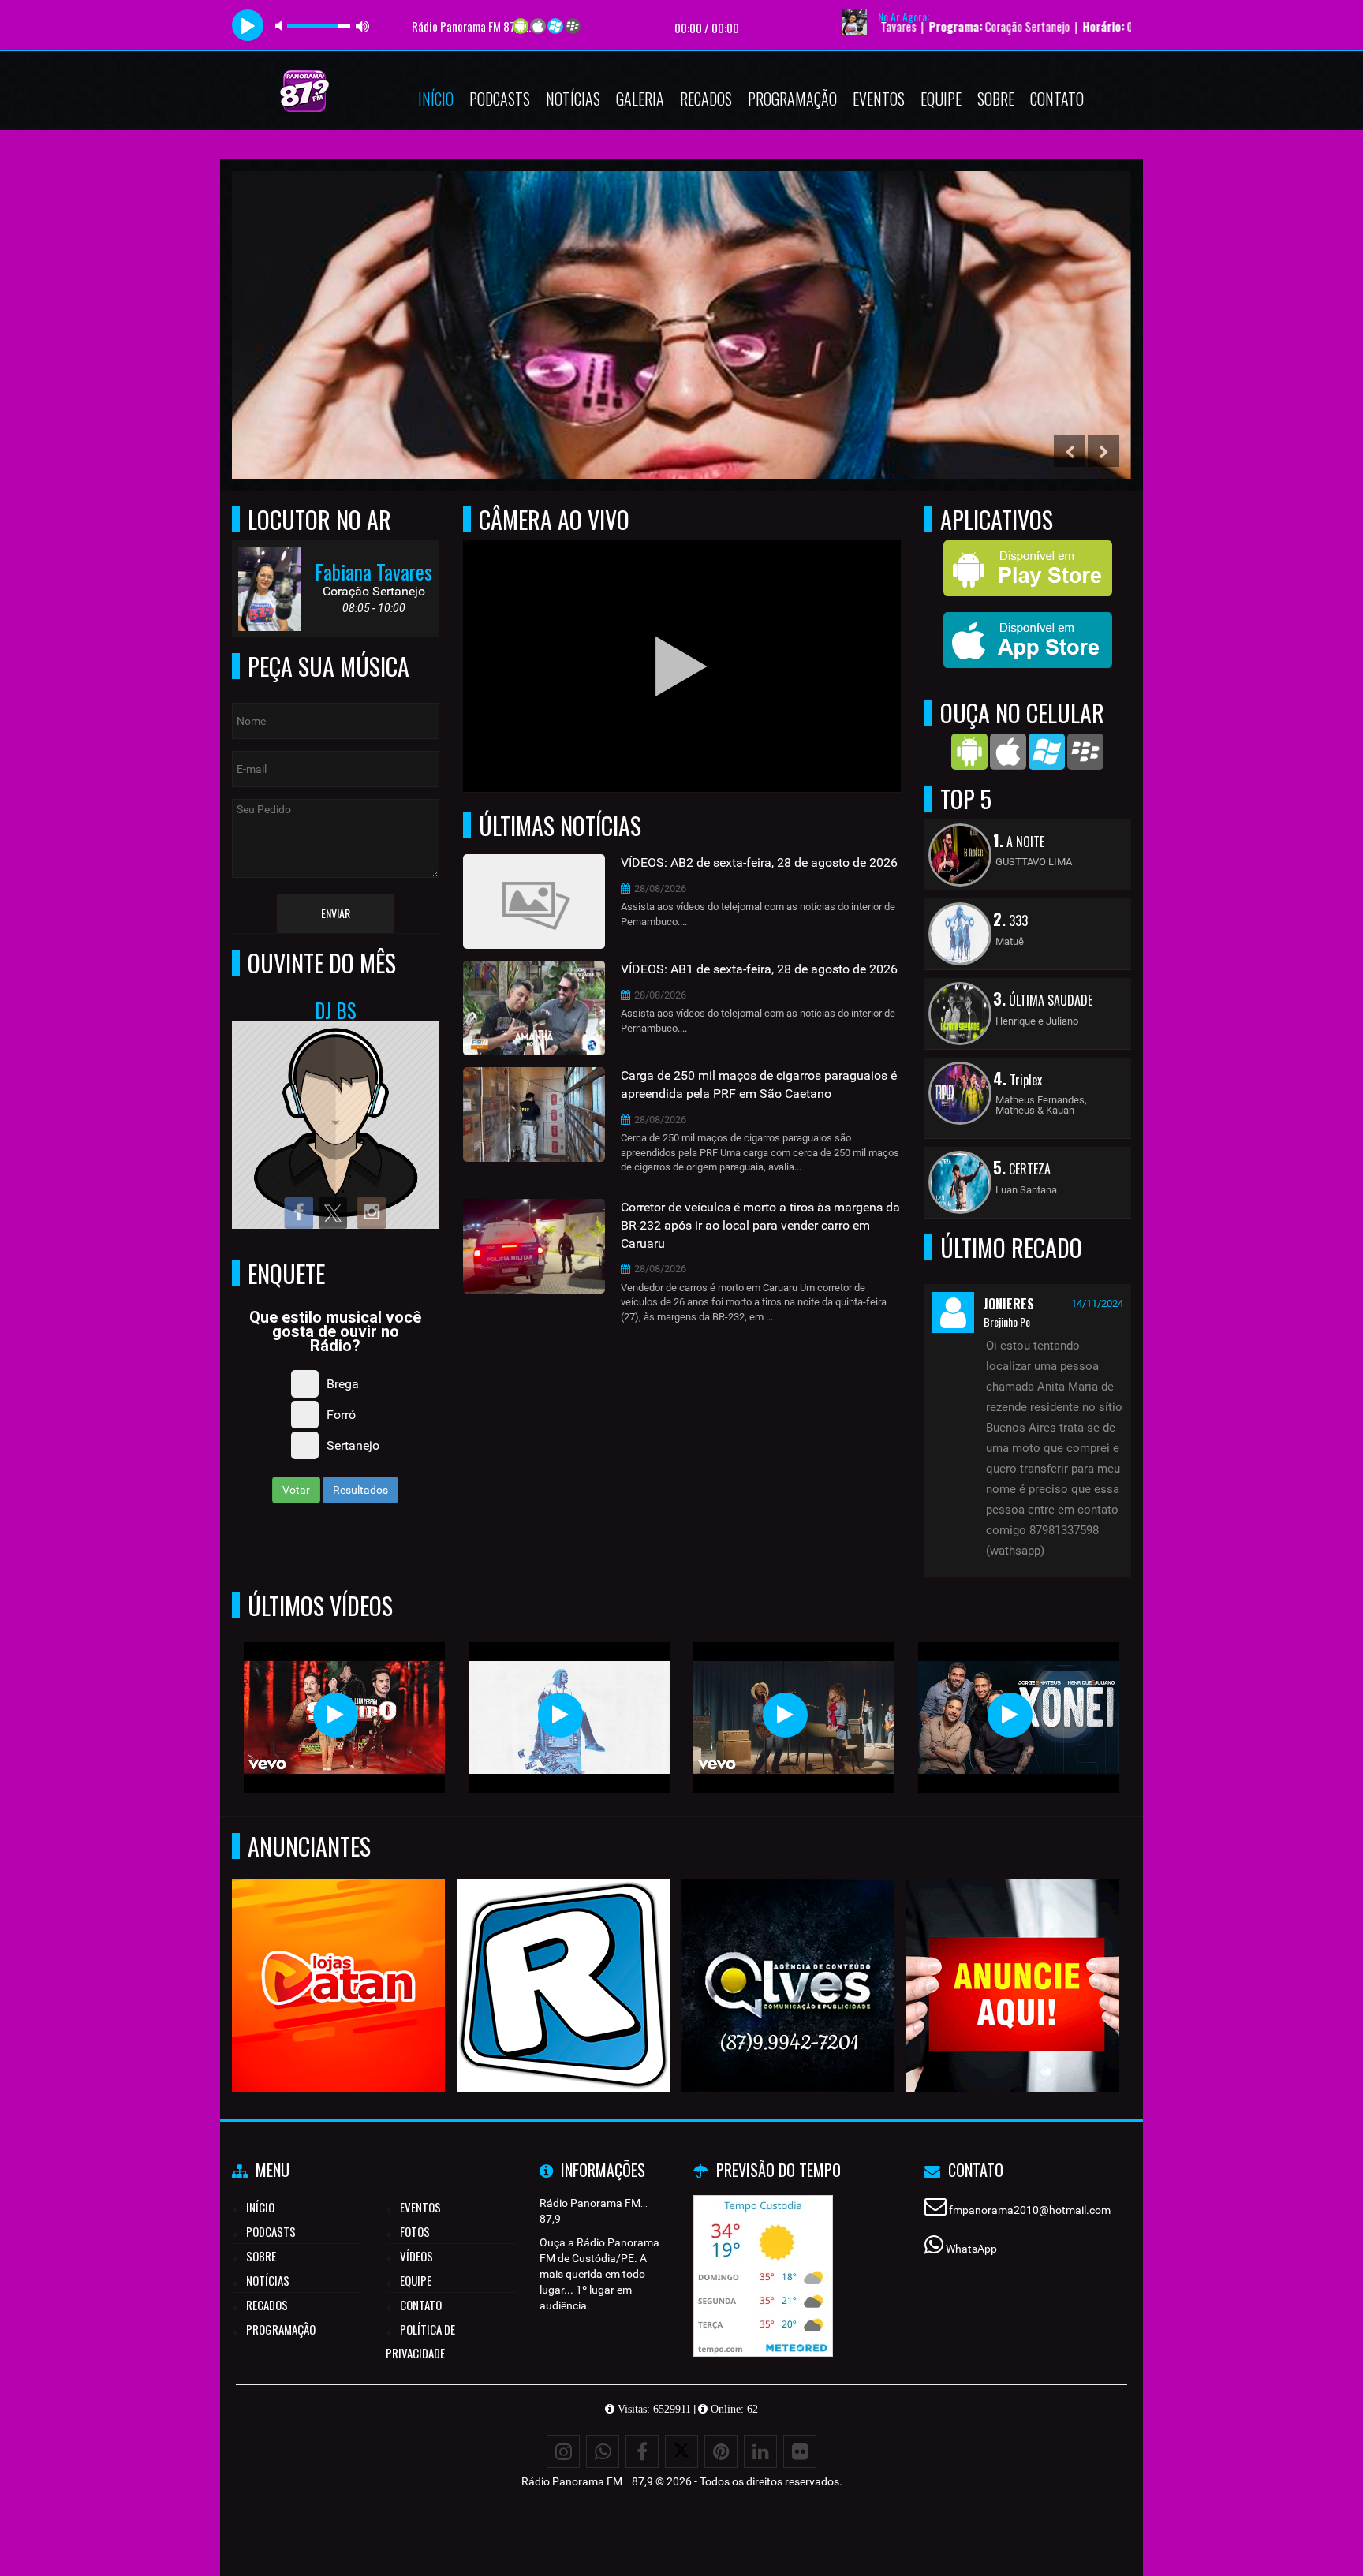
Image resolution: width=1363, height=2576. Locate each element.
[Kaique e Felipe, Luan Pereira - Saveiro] (336, 1715)
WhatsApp (971, 2249)
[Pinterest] (721, 2451)
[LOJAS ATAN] (339, 1956)
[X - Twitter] (681, 2451)
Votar (296, 1490)
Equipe (941, 99)
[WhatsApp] (603, 2451)
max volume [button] (363, 26)
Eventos (879, 99)
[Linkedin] (760, 2451)
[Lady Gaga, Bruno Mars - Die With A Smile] (785, 1715)
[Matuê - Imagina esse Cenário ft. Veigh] (560, 1715)
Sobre (996, 99)
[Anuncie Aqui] (1013, 1956)
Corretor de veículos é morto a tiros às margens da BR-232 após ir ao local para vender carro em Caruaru (760, 1225)
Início (436, 99)
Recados (706, 99)
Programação (792, 99)
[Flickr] (800, 2451)
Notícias (573, 99)
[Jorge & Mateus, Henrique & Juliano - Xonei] (1010, 1715)
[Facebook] (642, 2451)
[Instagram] (563, 2451)
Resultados (360, 1490)
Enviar (336, 913)
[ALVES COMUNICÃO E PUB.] (788, 1956)
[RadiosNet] (564, 1956)
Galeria (640, 99)
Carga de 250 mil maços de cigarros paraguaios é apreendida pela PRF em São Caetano (759, 1085)
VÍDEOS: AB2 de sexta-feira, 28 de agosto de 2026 (759, 862)
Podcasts (500, 99)
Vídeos (416, 2256)
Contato (1057, 99)
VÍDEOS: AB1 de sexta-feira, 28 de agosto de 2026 (759, 969)
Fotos (415, 2231)
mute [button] (282, 26)
